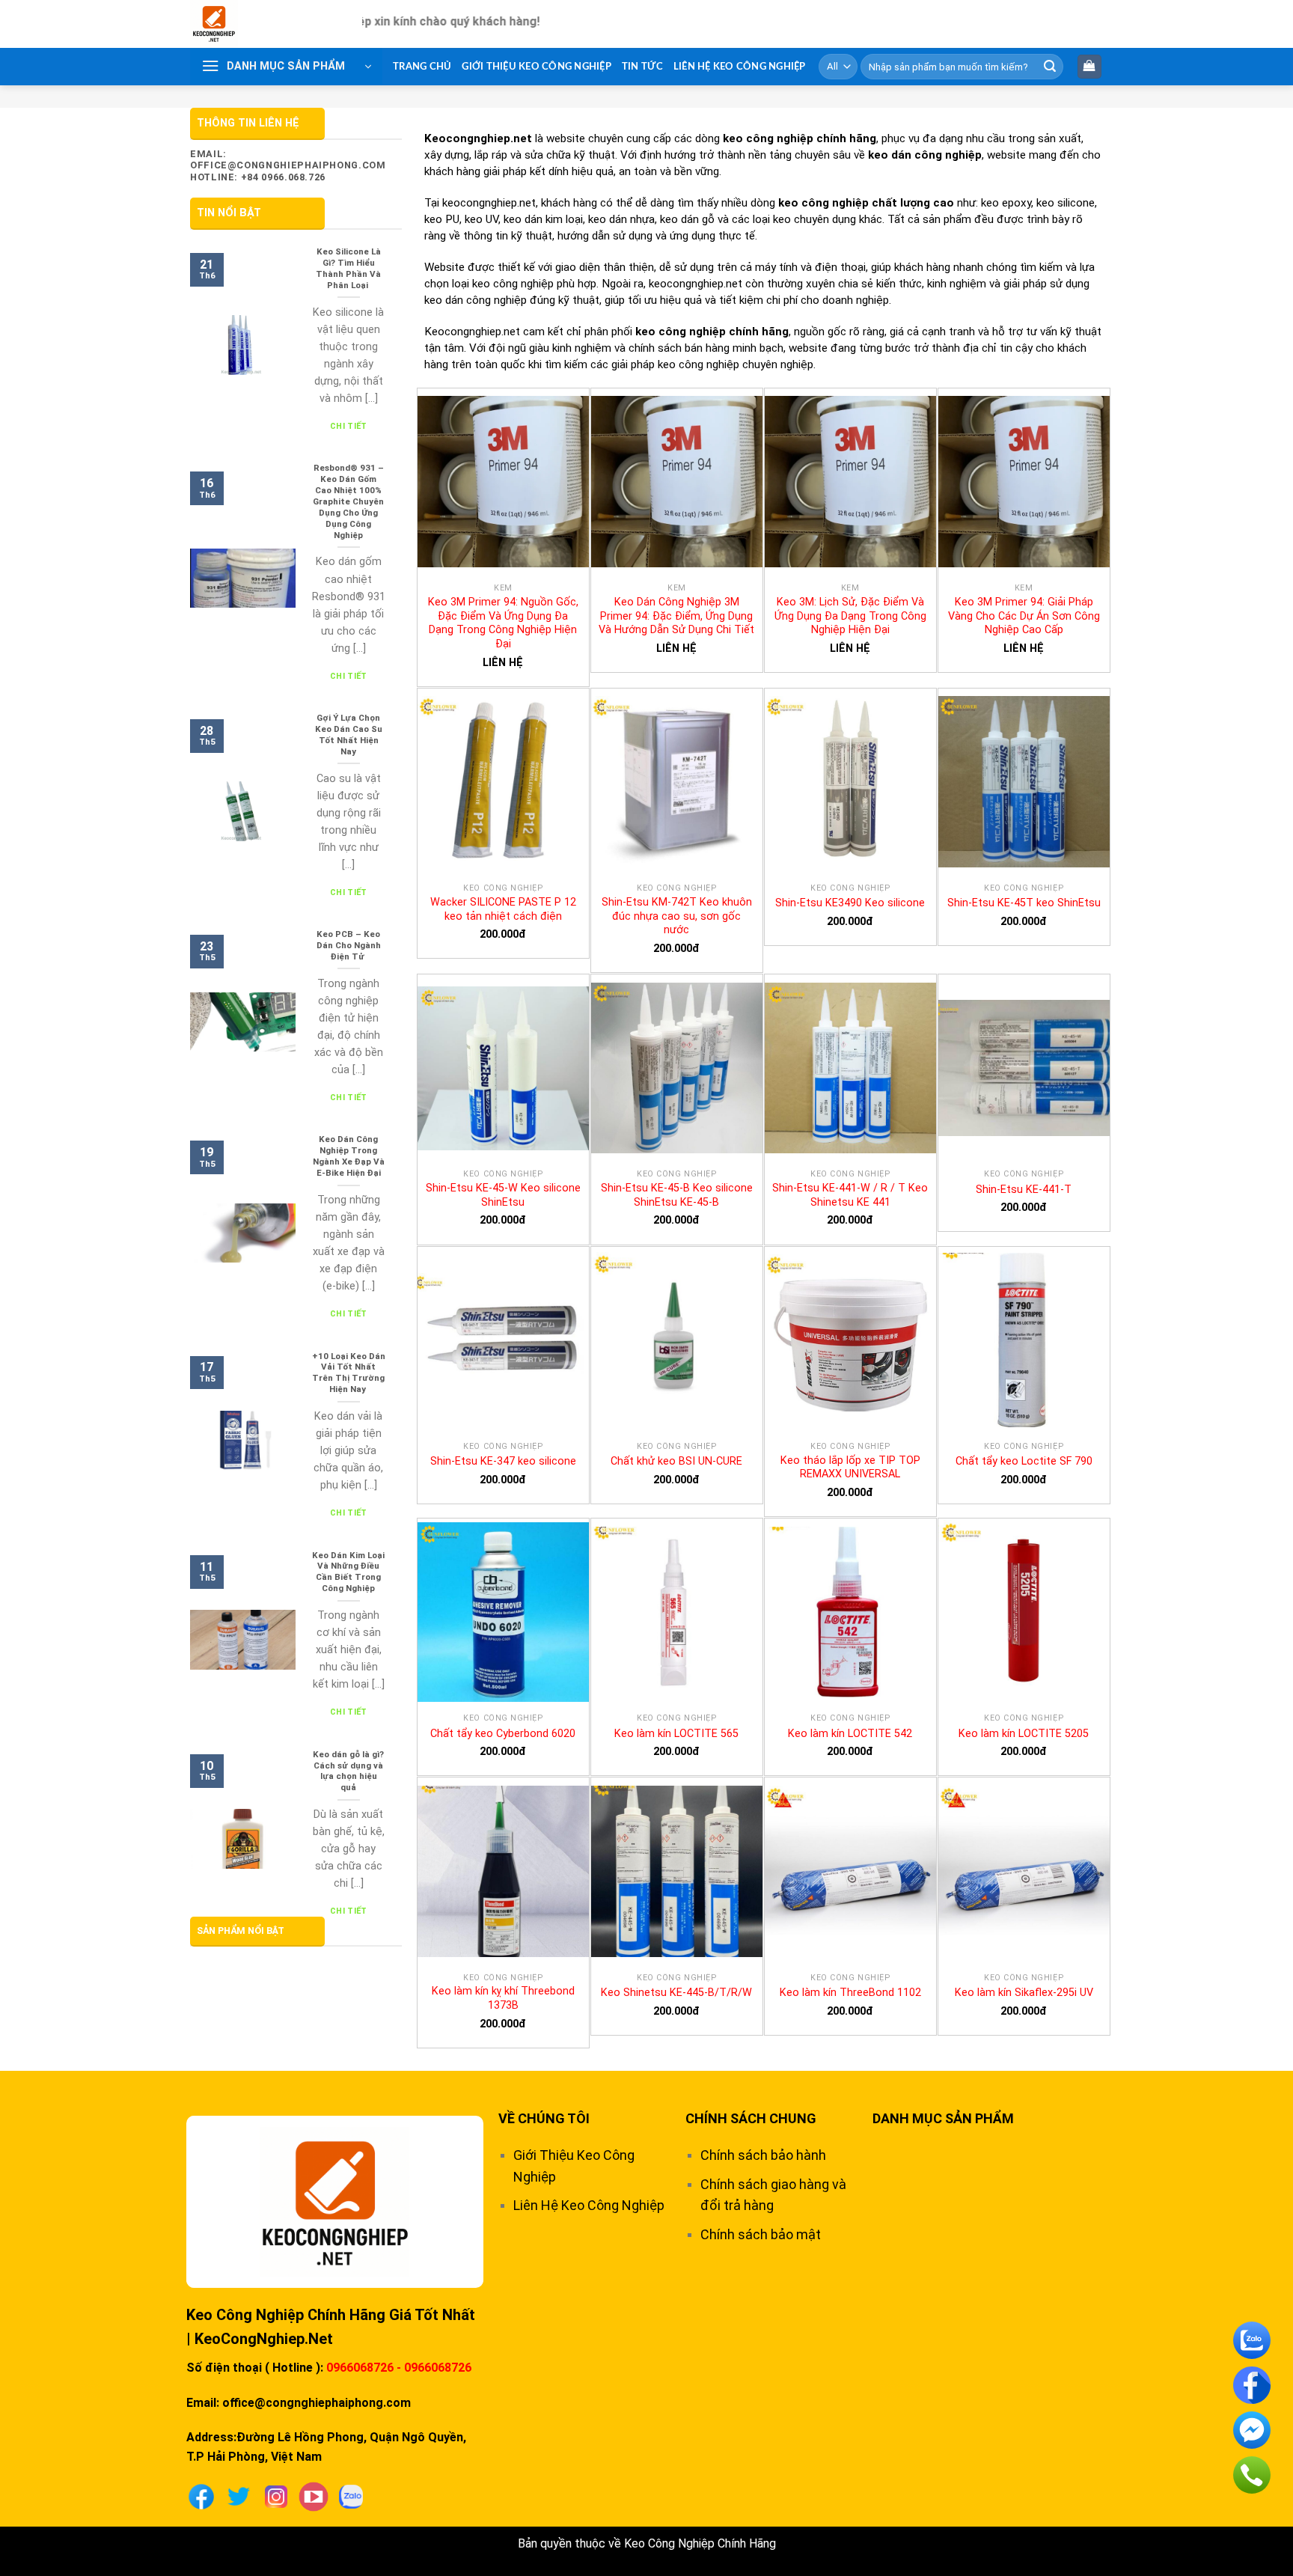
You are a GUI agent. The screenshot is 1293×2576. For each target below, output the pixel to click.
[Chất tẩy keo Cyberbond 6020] (503, 1612)
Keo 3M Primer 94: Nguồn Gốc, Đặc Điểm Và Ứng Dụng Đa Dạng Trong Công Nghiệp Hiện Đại (503, 623)
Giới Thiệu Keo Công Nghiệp (537, 67)
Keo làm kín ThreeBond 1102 (850, 1993)
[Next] (1066, 100)
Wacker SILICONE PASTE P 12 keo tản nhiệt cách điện (503, 909)
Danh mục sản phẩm (943, 2118)
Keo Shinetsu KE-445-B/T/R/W (676, 1993)
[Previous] (227, 100)
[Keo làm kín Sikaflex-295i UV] (1024, 1871)
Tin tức (642, 67)
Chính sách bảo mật (761, 2234)
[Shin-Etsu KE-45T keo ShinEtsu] (1024, 782)
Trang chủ (422, 67)
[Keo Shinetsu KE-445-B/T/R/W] (677, 1871)
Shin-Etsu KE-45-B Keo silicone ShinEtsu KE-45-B (677, 1195)
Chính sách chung (751, 2118)
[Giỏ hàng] (1090, 67)
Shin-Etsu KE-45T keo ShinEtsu (1024, 903)
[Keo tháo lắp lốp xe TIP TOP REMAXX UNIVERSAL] (850, 1340)
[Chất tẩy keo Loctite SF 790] (1024, 1340)
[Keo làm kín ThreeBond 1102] (850, 1871)
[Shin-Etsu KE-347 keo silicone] (503, 1340)
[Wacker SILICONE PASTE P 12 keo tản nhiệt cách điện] (503, 782)
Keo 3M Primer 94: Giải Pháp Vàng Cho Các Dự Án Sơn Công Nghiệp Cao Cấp (1024, 616)
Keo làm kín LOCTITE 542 (850, 1734)
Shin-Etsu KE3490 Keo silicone (850, 903)
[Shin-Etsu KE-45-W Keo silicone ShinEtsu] (503, 1068)
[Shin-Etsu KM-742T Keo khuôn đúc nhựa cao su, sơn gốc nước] (677, 782)
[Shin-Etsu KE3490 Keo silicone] (850, 782)
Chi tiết (349, 426)
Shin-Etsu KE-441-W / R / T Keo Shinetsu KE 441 (850, 1195)
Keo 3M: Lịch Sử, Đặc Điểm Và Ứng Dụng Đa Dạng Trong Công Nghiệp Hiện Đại (850, 616)
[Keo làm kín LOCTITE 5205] (1024, 1612)
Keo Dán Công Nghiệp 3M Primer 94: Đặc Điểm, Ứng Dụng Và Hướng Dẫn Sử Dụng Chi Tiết (676, 616)
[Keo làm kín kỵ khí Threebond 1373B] (503, 1871)
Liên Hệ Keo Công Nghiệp (740, 67)
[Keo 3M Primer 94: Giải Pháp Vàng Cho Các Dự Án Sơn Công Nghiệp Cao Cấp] (1024, 482)
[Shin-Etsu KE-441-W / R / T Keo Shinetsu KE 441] (850, 1068)
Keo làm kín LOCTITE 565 (676, 1734)
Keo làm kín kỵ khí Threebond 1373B (503, 1998)
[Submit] (1050, 67)
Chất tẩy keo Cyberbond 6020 (503, 1734)
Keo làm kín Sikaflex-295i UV (1024, 1993)
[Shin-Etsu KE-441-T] (1024, 1068)
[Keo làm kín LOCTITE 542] (850, 1612)
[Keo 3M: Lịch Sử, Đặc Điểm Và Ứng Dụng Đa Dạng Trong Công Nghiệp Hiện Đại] (850, 482)
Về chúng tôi (544, 2118)
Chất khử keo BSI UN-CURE (676, 1461)
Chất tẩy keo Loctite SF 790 (1024, 1461)
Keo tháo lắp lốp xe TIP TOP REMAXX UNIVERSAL (850, 1468)
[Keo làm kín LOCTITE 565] (677, 1612)
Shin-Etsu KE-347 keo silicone (503, 1461)
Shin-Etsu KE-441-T (1024, 1190)
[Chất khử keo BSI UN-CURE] (677, 1340)
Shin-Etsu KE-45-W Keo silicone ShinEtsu (503, 1195)
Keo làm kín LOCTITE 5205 (1024, 1734)
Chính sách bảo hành (763, 2155)
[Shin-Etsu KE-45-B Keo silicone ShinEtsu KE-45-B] (677, 1068)
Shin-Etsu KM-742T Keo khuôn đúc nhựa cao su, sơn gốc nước (677, 916)
